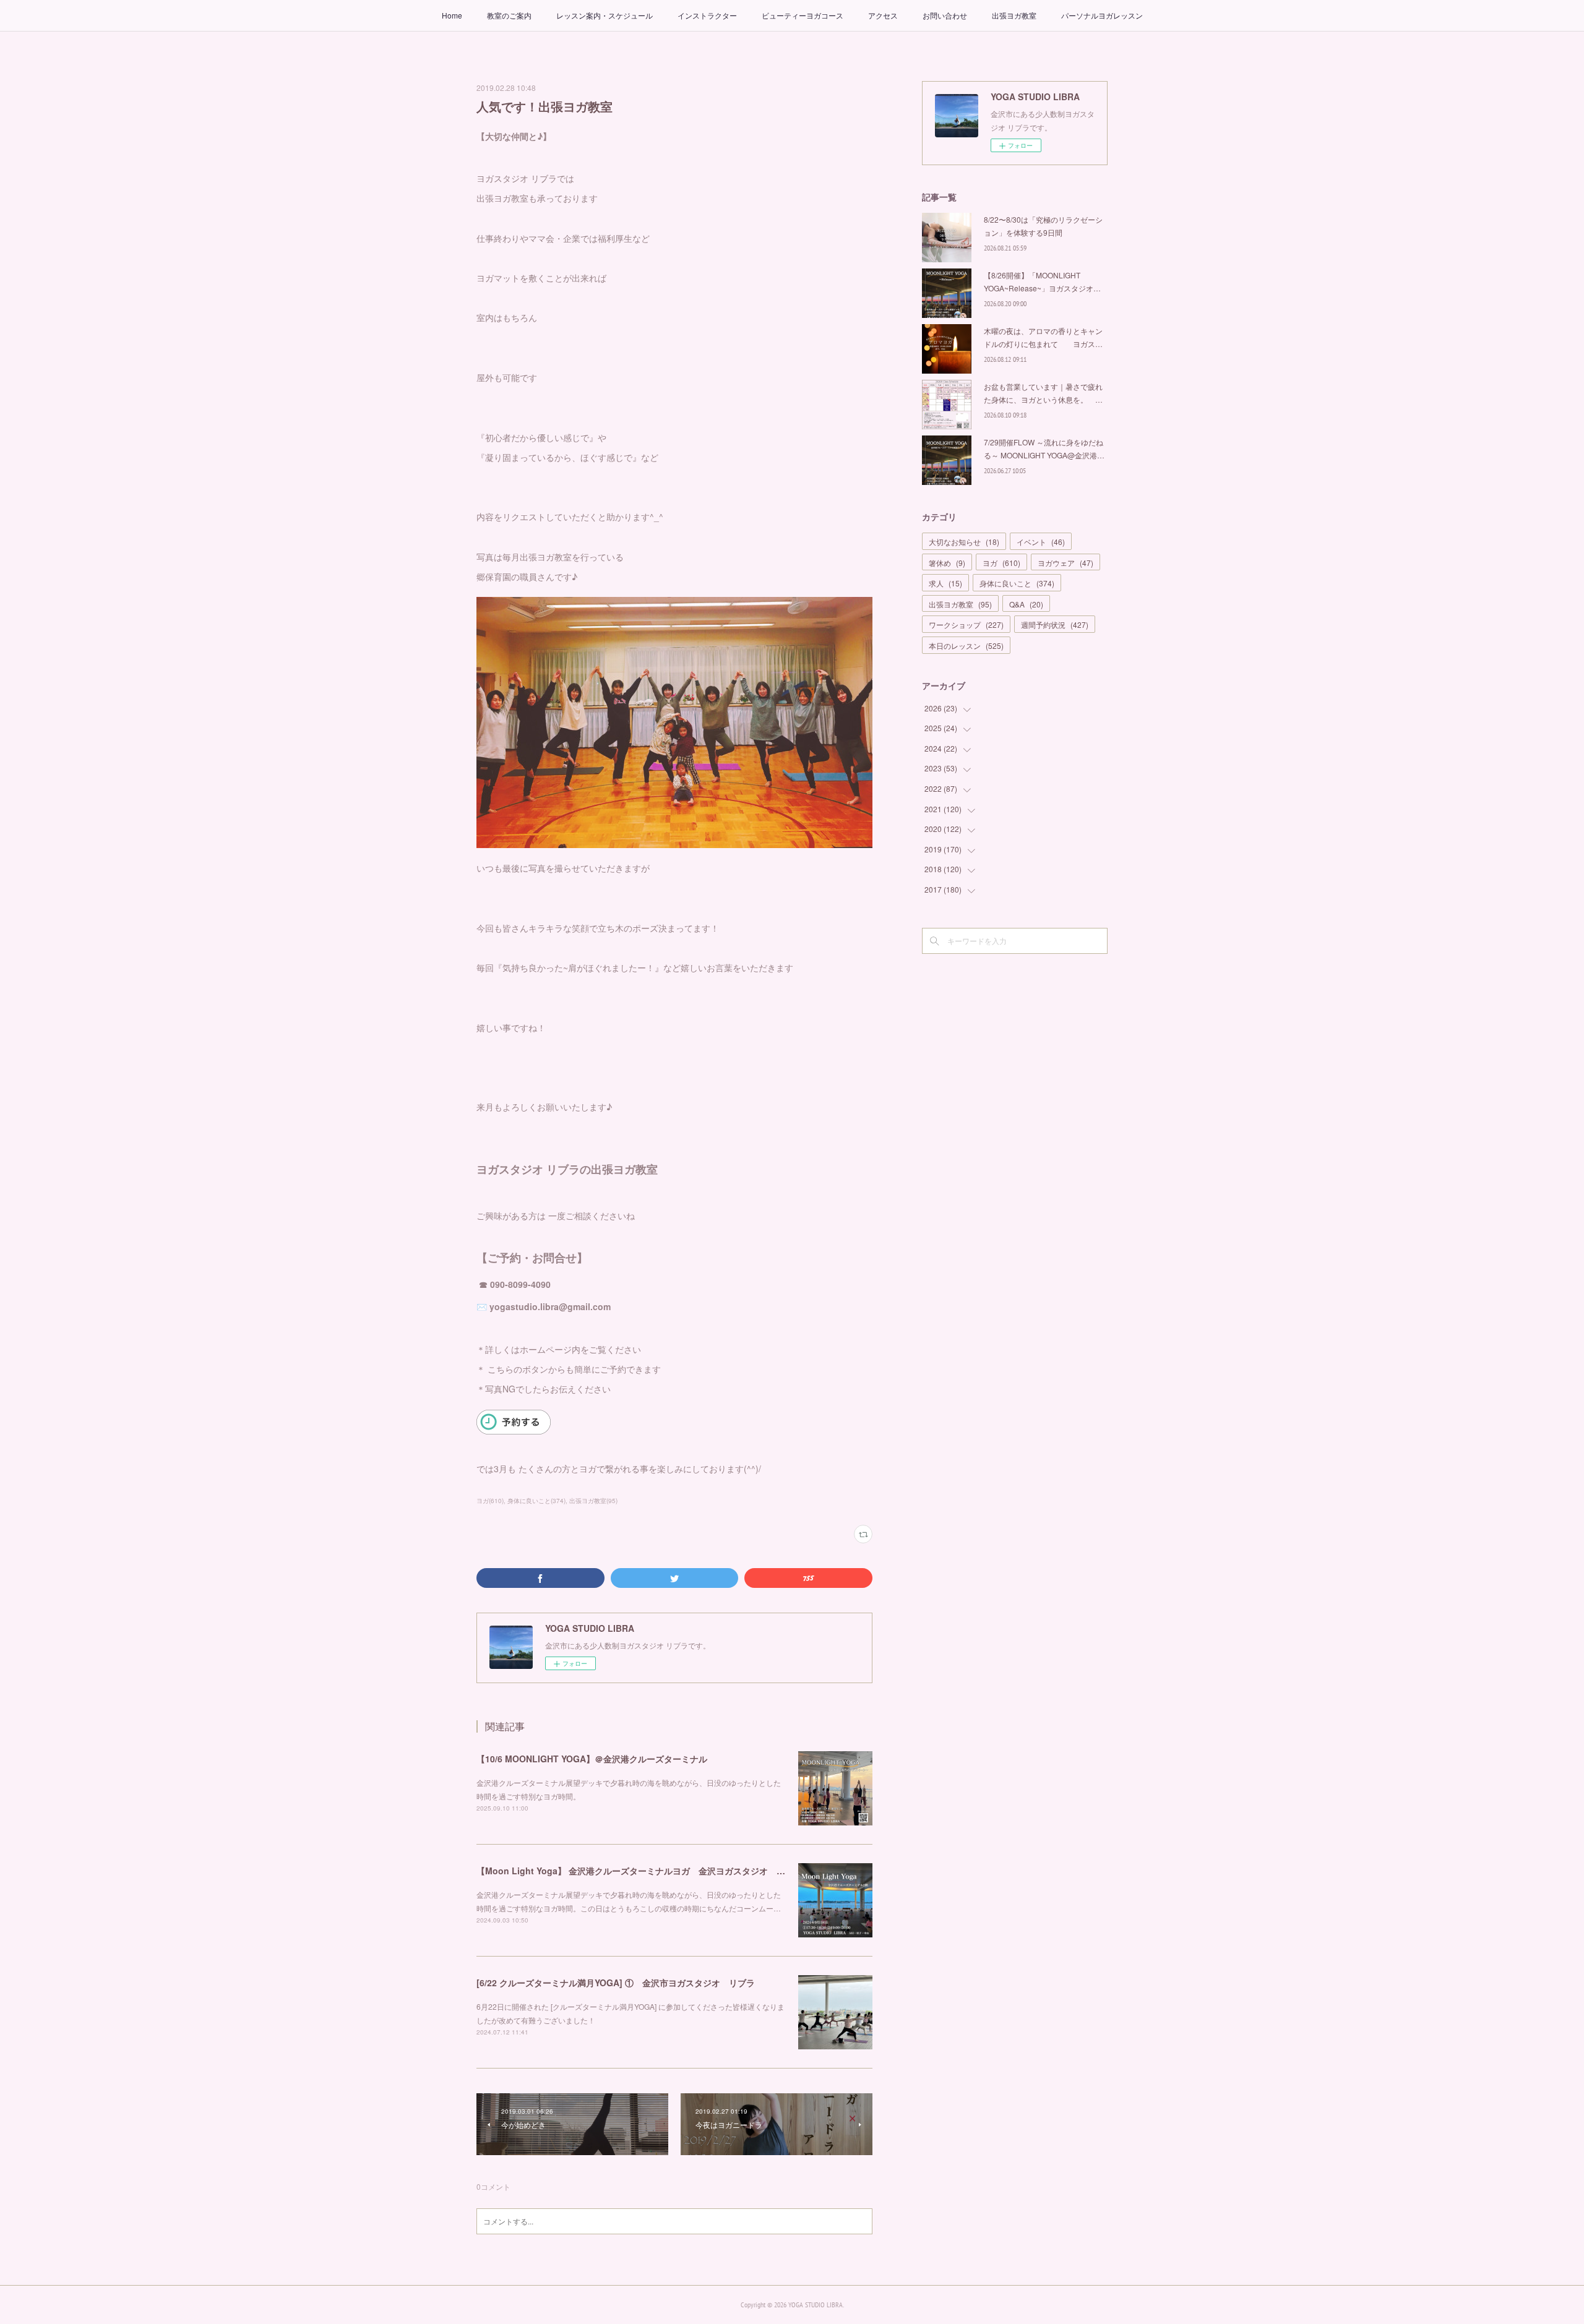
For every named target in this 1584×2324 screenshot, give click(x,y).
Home (452, 15)
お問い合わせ (945, 15)
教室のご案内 (509, 15)
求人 (945, 583)
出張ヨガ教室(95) (593, 1501)
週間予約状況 (1055, 624)
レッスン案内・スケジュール (605, 15)
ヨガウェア (1065, 563)
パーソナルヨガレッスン (1102, 15)
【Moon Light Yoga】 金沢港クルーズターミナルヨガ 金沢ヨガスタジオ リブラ (639, 1871)
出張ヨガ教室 (1014, 15)
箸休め (947, 563)
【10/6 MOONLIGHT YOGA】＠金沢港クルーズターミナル (592, 1759)
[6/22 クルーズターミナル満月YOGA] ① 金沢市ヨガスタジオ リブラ (616, 1983)
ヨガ (1001, 563)
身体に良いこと (1017, 583)
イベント (1041, 542)
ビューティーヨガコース (803, 15)
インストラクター (707, 15)
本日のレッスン (966, 645)
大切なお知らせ (964, 542)
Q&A (1026, 604)
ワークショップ (966, 624)
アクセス (883, 15)
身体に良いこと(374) (536, 1501)
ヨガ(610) (490, 1501)
